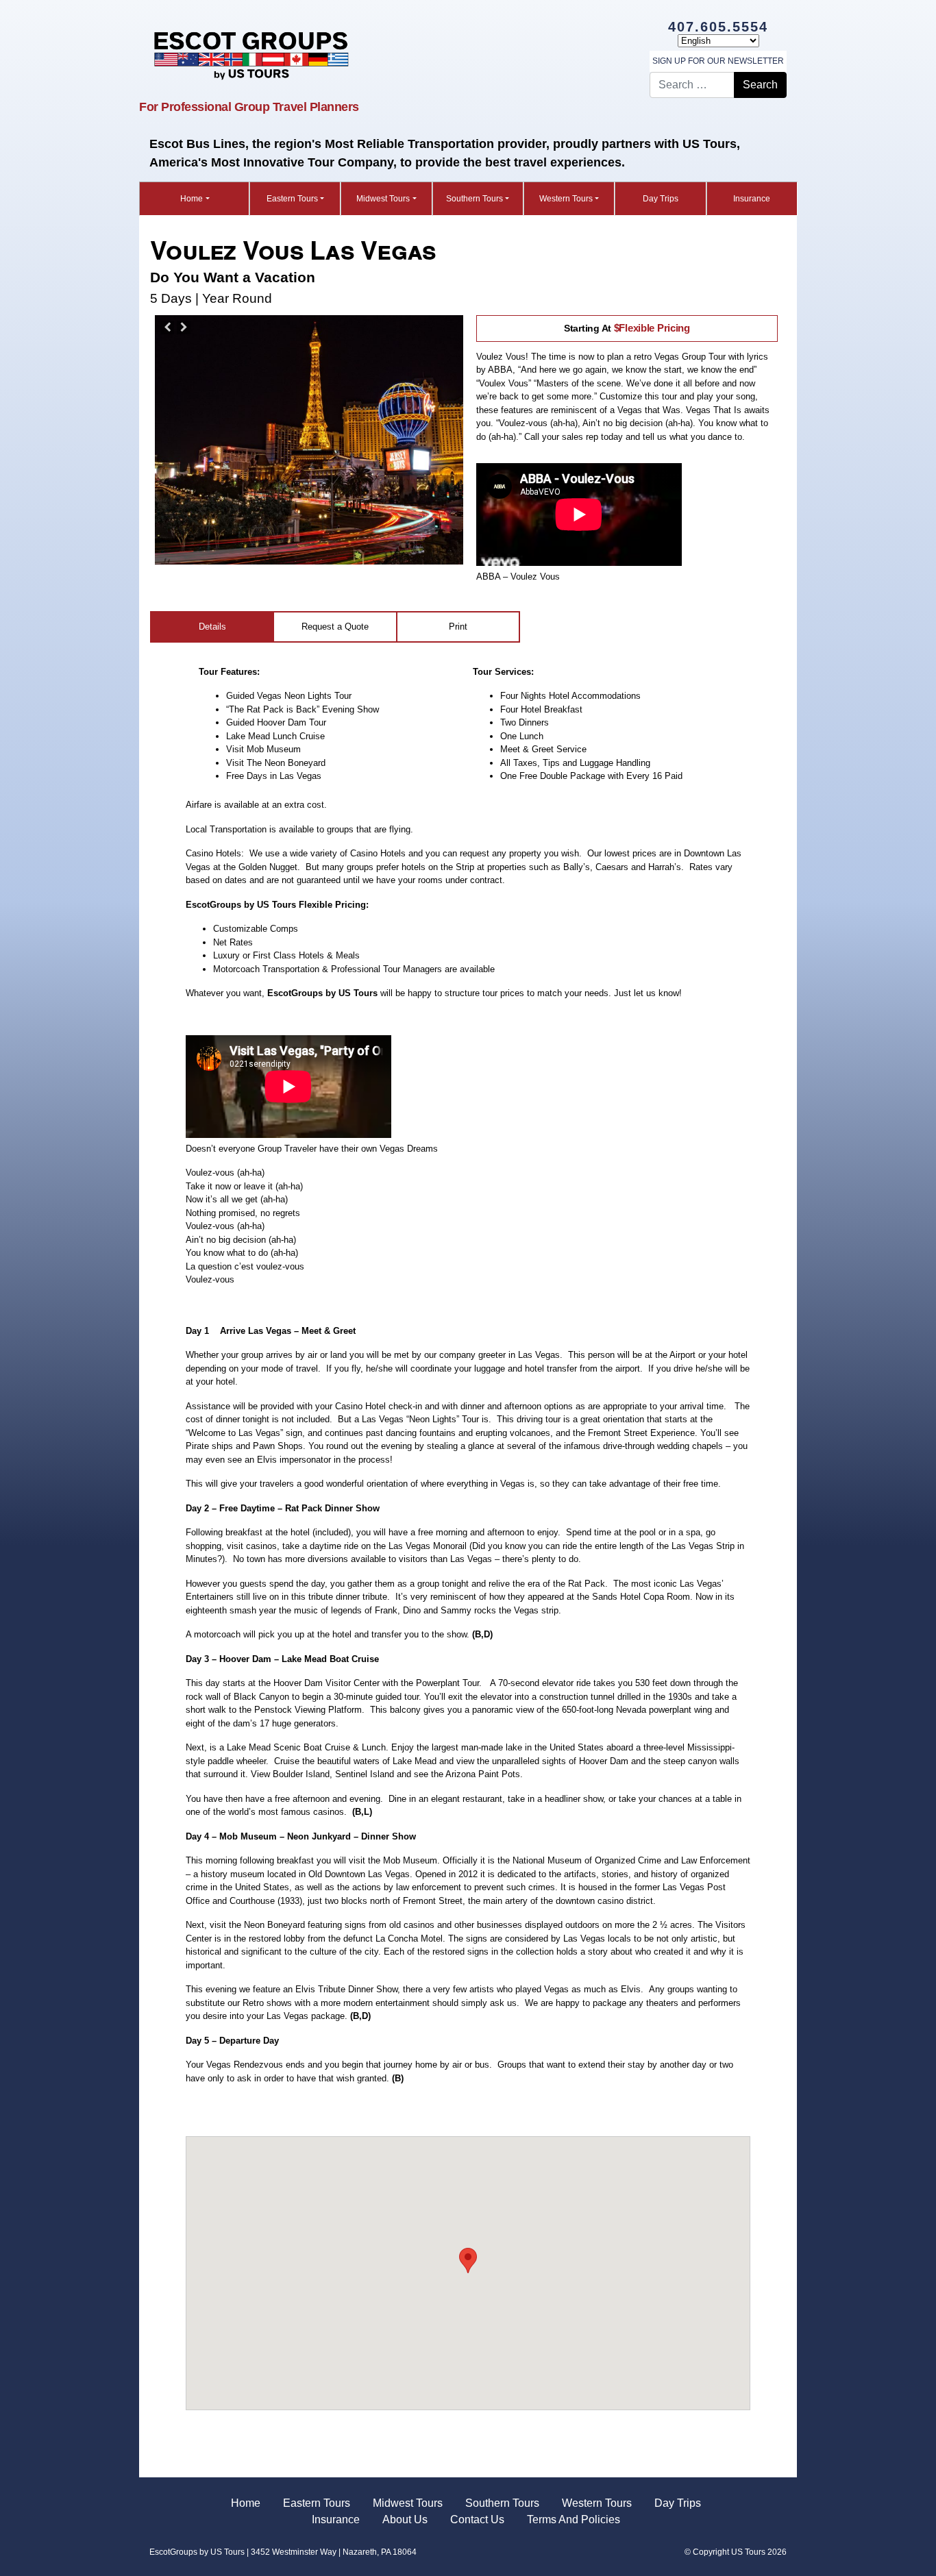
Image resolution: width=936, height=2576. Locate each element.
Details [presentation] (212, 627)
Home (192, 199)
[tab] (213, 627)
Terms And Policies (574, 2519)
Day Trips (661, 199)
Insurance (752, 199)
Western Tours (566, 199)
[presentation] (458, 627)
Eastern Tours (292, 199)
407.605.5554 (718, 27)
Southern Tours (475, 199)
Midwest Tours (383, 199)
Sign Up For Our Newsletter (718, 61)
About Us (405, 2519)
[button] (468, 2261)
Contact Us (477, 2519)
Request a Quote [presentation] (335, 627)
